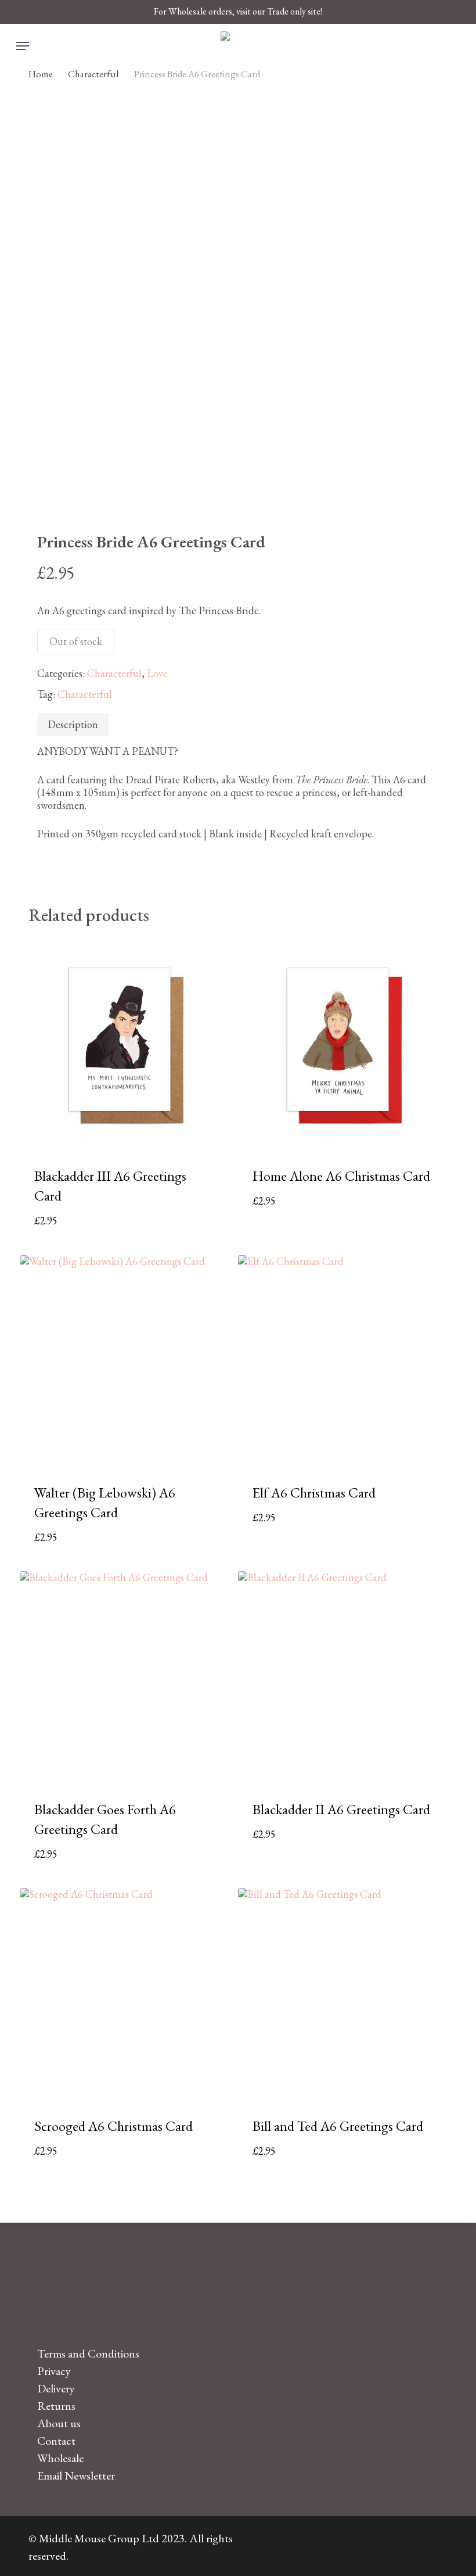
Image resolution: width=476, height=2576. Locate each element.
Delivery (56, 2388)
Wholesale (60, 2458)
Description (73, 724)
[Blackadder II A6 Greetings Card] (343, 1676)
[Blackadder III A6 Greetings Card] (125, 1043)
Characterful (93, 74)
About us (59, 2423)
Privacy (54, 2371)
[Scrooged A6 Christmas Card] (125, 1993)
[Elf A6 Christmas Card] (343, 1360)
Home (41, 74)
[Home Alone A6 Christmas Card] (343, 1043)
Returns (56, 2406)
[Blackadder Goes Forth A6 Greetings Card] (125, 1676)
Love (157, 673)
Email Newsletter (76, 2475)
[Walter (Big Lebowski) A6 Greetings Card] (125, 1360)
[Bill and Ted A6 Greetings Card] (343, 1993)
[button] (23, 46)
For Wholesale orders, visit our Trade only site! (238, 11)
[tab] (73, 725)
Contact (56, 2441)
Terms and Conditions (88, 2353)
